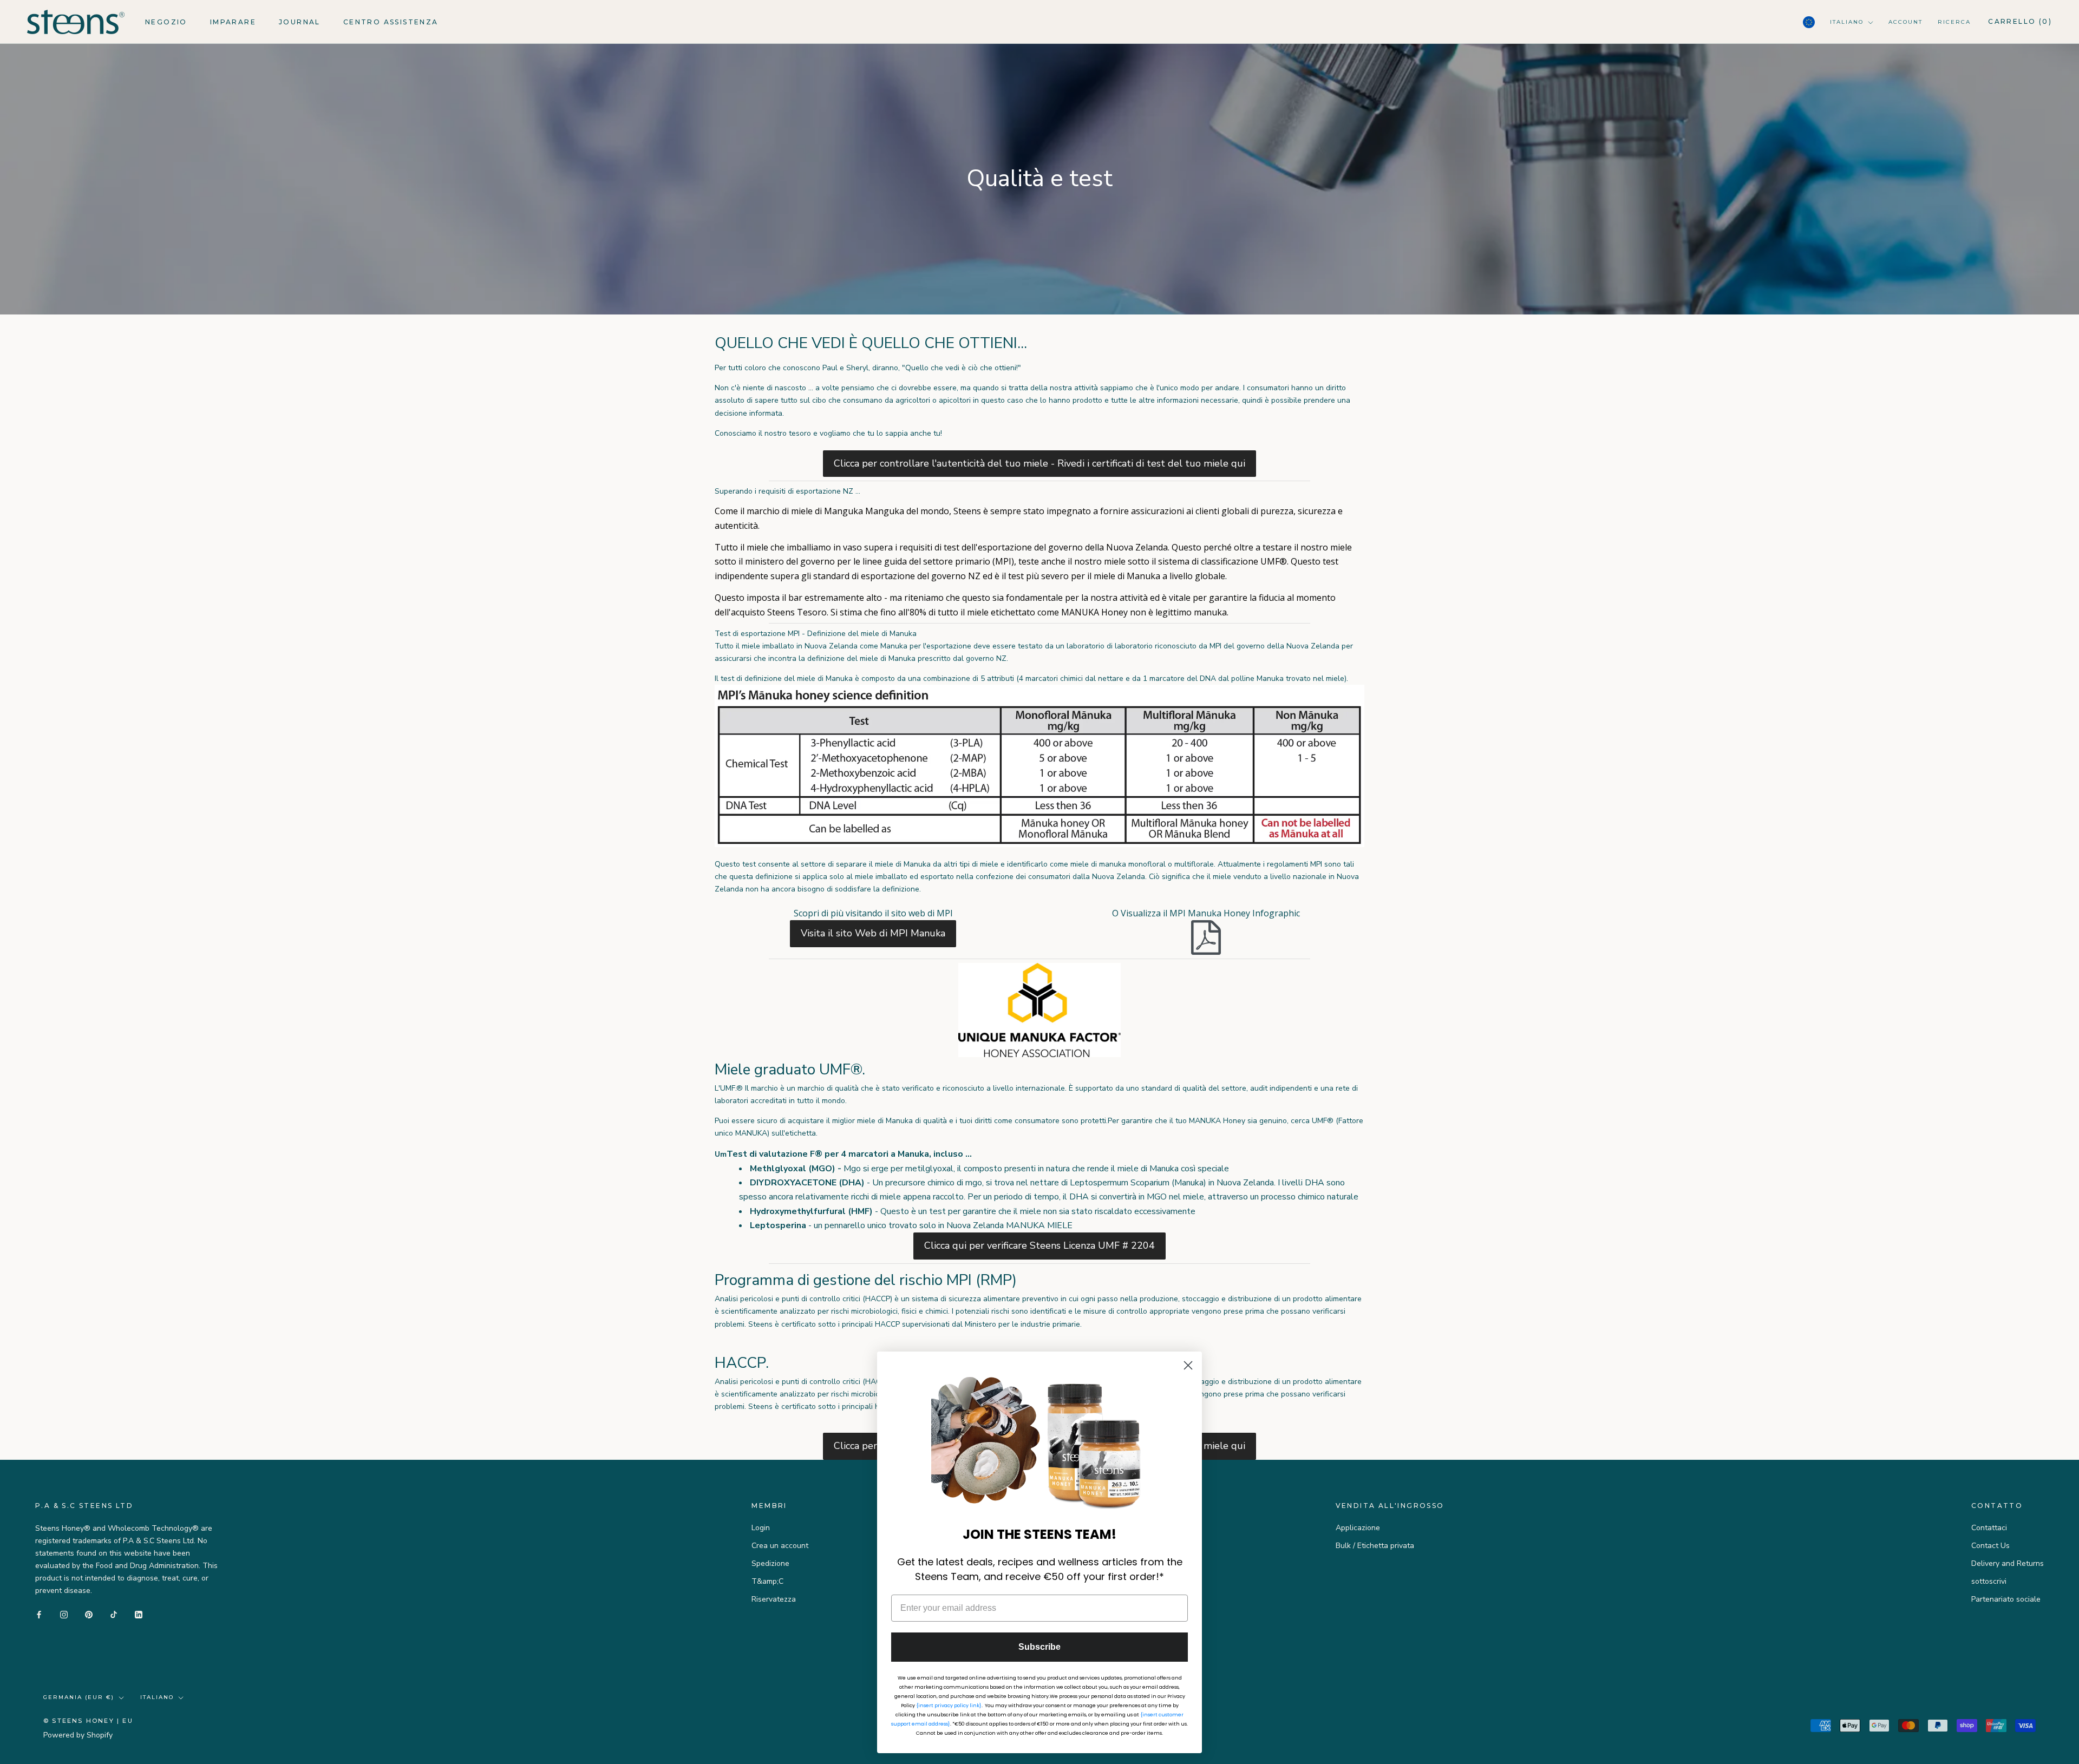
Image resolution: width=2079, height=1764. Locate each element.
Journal (300, 22)
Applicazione (1358, 1528)
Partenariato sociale (2006, 1599)
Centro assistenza (391, 22)
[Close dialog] (1188, 1365)
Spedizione (770, 1563)
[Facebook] (39, 1614)
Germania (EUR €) (79, 1697)
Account (1905, 22)
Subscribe (1039, 1647)
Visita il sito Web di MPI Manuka (873, 933)
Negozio (166, 22)
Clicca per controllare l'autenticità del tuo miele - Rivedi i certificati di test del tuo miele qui (1039, 463)
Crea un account (780, 1546)
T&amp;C (767, 1581)
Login (761, 1528)
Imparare (233, 22)
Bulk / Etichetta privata (1375, 1546)
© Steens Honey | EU (88, 1721)
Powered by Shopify (78, 1735)
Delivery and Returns (2008, 1563)
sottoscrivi (1989, 1581)
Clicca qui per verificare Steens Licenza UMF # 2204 (1039, 1245)
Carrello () (2020, 21)
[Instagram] (64, 1614)
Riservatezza (774, 1599)
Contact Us (1990, 1546)
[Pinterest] (89, 1614)
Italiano (1847, 22)
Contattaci (1989, 1528)
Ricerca (1954, 22)
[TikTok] (114, 1614)
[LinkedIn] (139, 1614)
